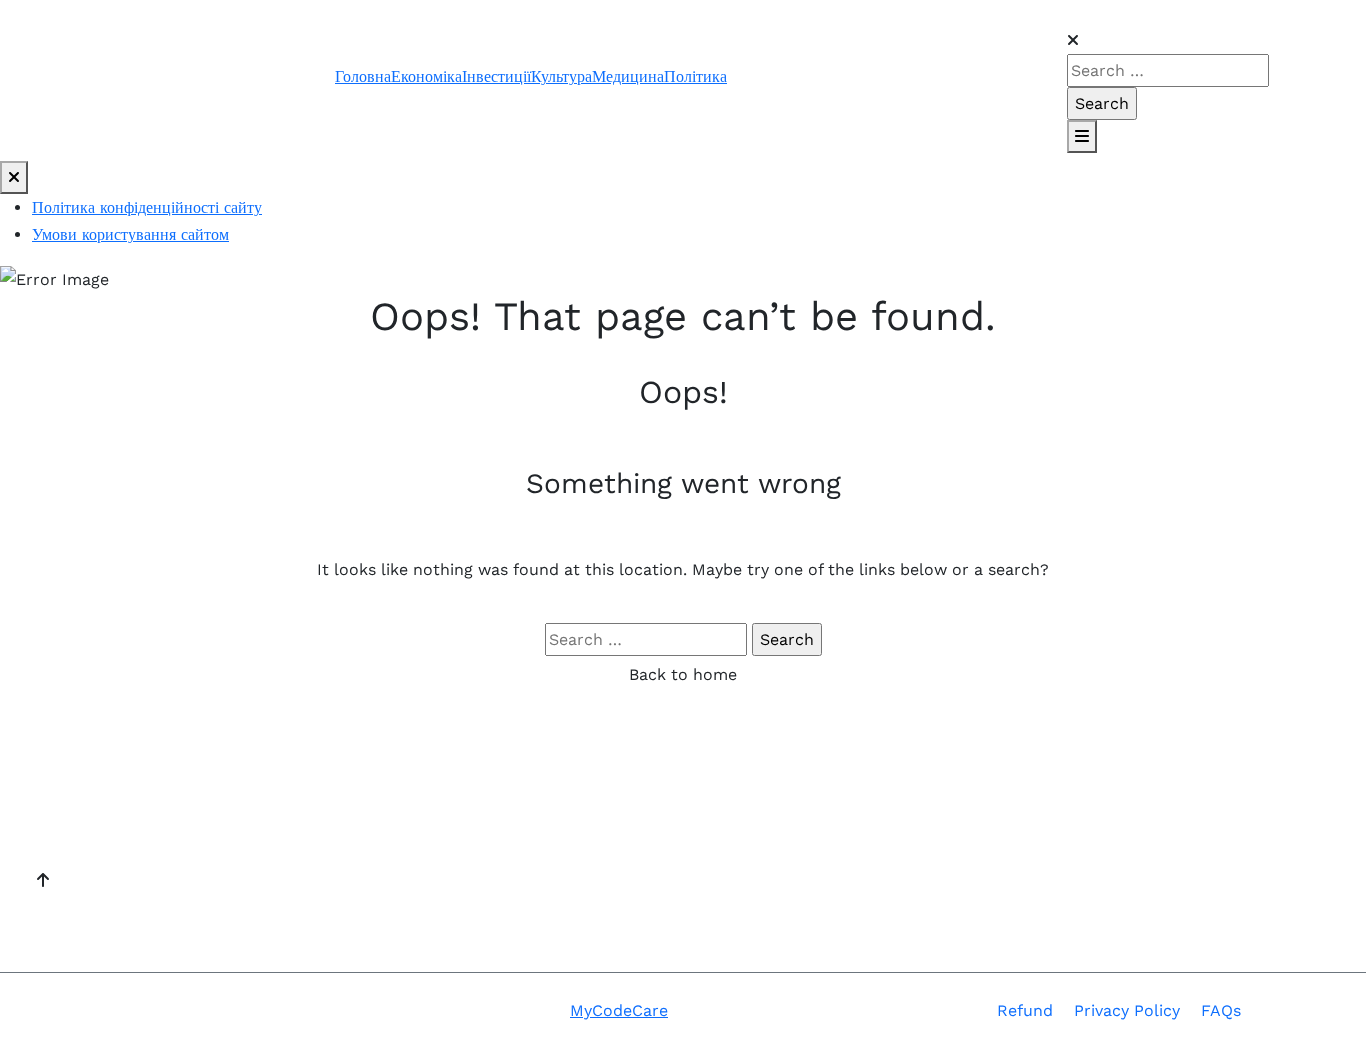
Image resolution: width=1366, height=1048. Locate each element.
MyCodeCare (619, 1010)
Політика (695, 76)
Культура (561, 76)
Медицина (628, 76)
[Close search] (1073, 40)
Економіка (426, 76)
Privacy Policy (1127, 1010)
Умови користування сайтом (130, 234)
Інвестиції (496, 76)
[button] (1148, 13)
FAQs (1221, 1010)
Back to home (683, 674)
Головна (363, 76)
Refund (1025, 1010)
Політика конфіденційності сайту (147, 207)
